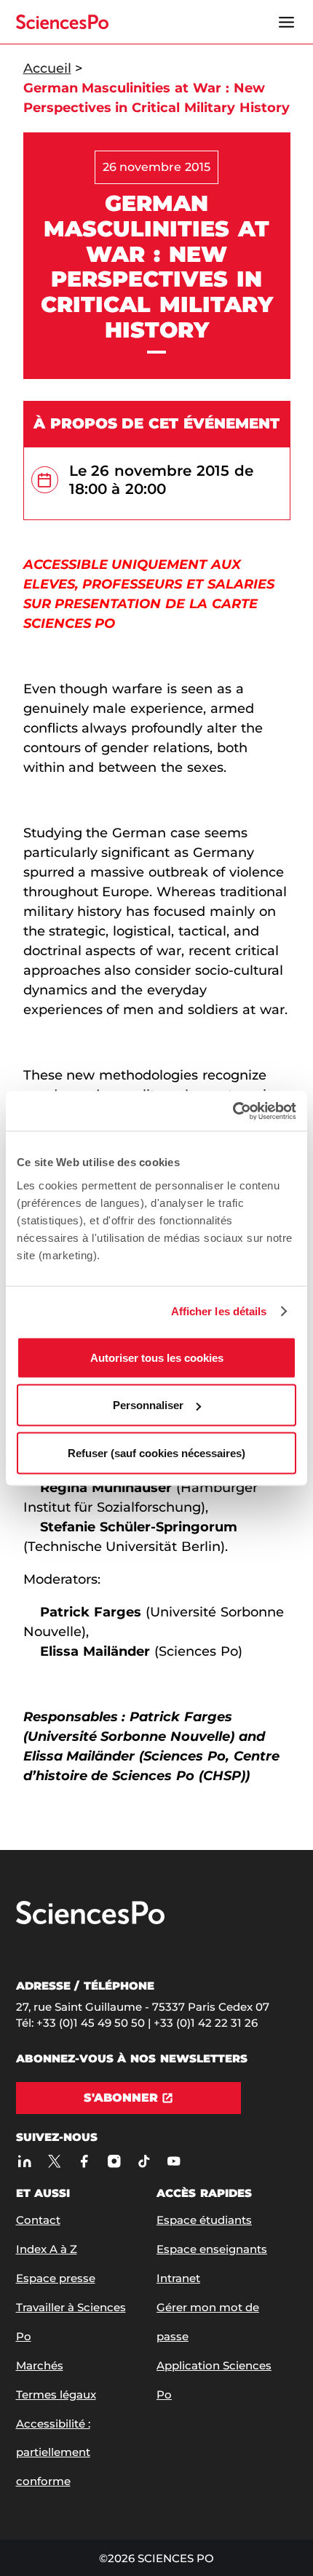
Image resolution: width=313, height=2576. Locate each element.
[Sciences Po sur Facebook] (85, 2161)
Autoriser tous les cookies (157, 1357)
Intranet (178, 2278)
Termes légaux (56, 2394)
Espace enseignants (212, 2249)
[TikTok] (144, 2161)
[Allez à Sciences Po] (90, 1921)
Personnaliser (148, 1405)
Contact (38, 2220)
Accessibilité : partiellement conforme (53, 2453)
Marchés (40, 2365)
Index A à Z (47, 2249)
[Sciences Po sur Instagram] (115, 2161)
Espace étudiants (204, 2220)
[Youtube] (174, 2161)
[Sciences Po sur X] (55, 2161)
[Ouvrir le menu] (287, 22)
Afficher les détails (219, 1311)
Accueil (47, 68)
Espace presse (56, 2278)
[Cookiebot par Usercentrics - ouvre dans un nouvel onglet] (233, 1111)
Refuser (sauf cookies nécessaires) (156, 1452)
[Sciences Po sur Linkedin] (25, 2161)
